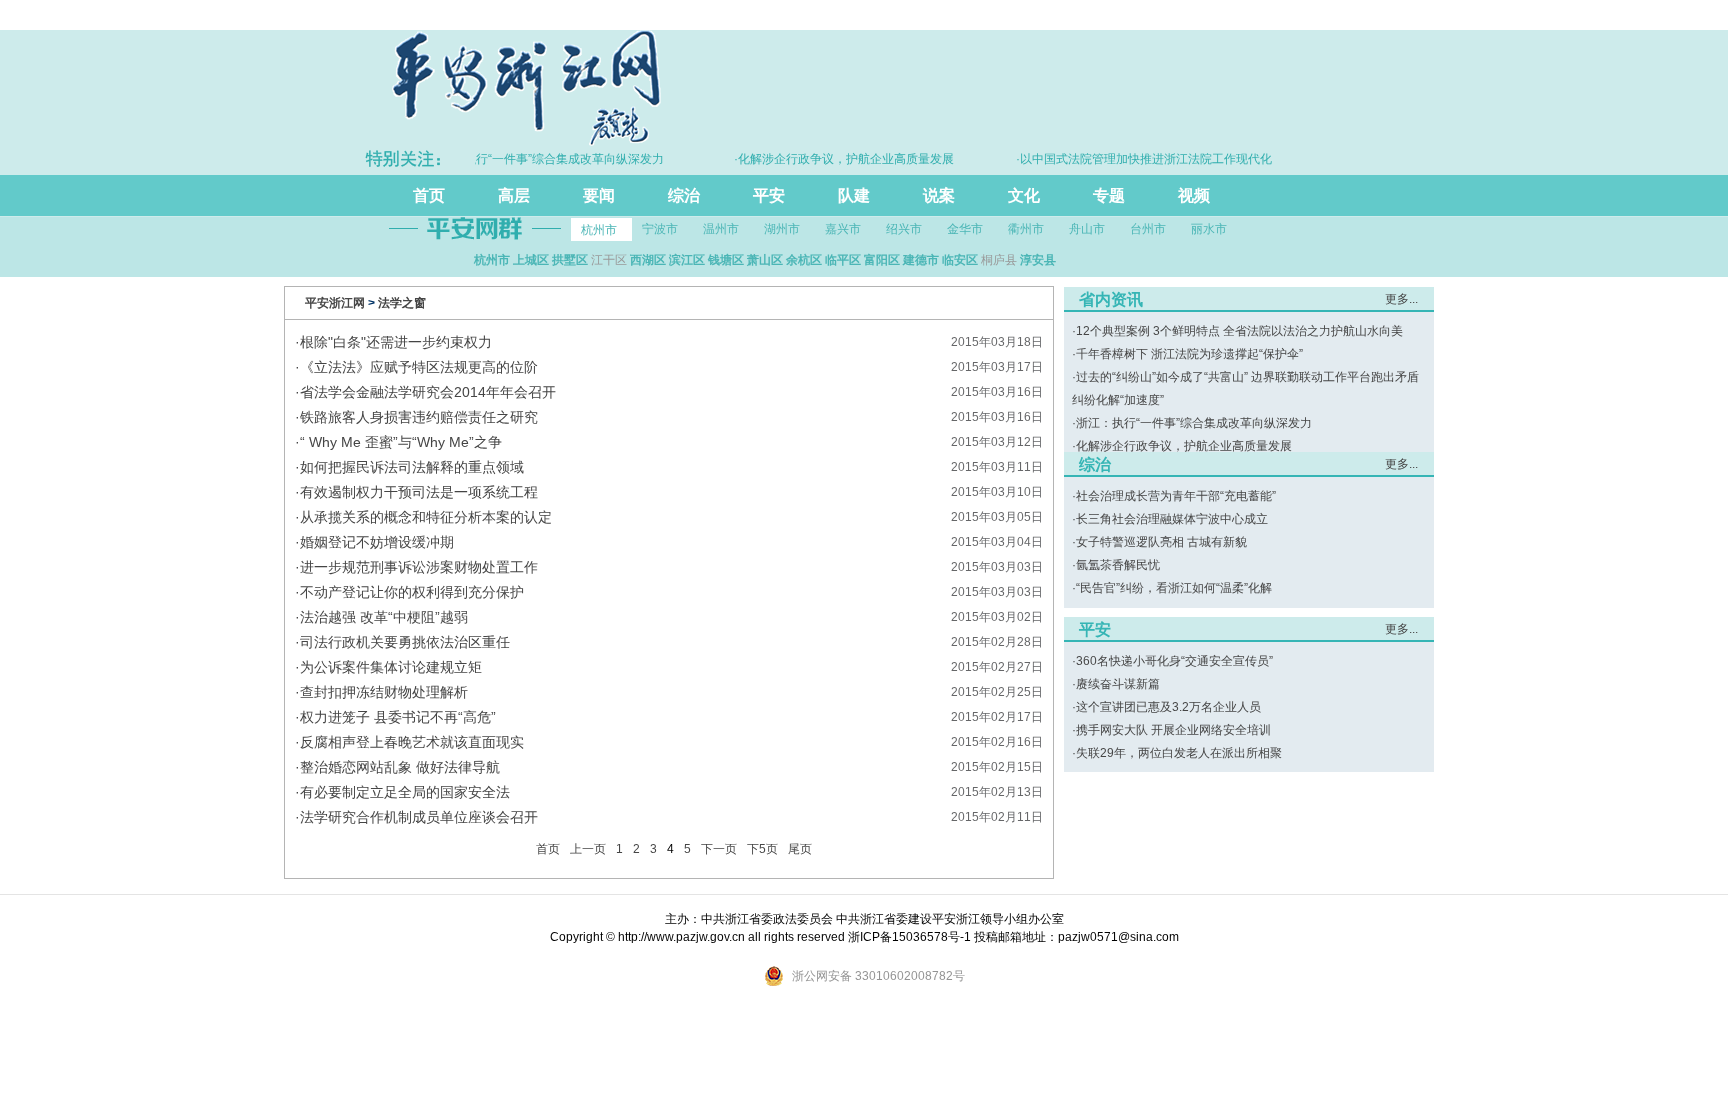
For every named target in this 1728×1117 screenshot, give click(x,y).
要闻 (599, 195)
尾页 (800, 849)
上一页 (588, 849)
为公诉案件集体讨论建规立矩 (391, 667)
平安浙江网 (335, 303)
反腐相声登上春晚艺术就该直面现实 (412, 742)
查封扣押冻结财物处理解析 (384, 692)
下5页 (762, 849)
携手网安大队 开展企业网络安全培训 (1173, 730)
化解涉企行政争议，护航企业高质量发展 (1184, 446)
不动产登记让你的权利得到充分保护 (412, 592)
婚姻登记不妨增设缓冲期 (377, 542)
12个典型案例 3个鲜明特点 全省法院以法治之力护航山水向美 (1239, 331)
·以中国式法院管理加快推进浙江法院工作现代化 (1128, 159)
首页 (429, 195)
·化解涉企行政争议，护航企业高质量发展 (828, 159)
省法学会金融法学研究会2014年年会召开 (428, 392)
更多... (1401, 299)
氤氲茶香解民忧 (1118, 565)
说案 (939, 195)
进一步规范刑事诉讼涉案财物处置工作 (419, 567)
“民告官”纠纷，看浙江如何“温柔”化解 (1174, 588)
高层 (514, 195)
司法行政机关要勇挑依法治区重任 (405, 642)
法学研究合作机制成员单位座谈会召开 (419, 817)
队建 (854, 195)
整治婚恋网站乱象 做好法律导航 (400, 767)
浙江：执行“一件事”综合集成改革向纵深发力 (1194, 423)
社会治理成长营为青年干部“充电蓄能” (1176, 496)
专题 (1109, 195)
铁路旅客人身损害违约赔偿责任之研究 (419, 417)
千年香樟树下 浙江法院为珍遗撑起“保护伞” (1189, 354)
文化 (1024, 195)
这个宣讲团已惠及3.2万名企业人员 (1168, 707)
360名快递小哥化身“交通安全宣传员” (1174, 661)
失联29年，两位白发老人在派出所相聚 (1179, 753)
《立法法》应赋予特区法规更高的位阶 (419, 367)
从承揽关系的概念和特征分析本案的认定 (426, 517)
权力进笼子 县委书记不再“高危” (398, 717)
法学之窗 (402, 303)
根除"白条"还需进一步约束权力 (396, 342)
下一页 (719, 849)
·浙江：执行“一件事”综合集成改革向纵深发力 (528, 159)
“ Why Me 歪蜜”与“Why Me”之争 (401, 442)
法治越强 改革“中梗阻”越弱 (384, 617)
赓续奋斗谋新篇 (1118, 684)
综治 (684, 195)
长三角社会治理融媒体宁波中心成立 (1172, 519)
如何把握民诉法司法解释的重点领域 (412, 467)
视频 (1194, 195)
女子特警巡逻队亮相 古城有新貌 (1161, 542)
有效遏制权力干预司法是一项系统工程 (419, 492)
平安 (769, 195)
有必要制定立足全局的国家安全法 (405, 792)
